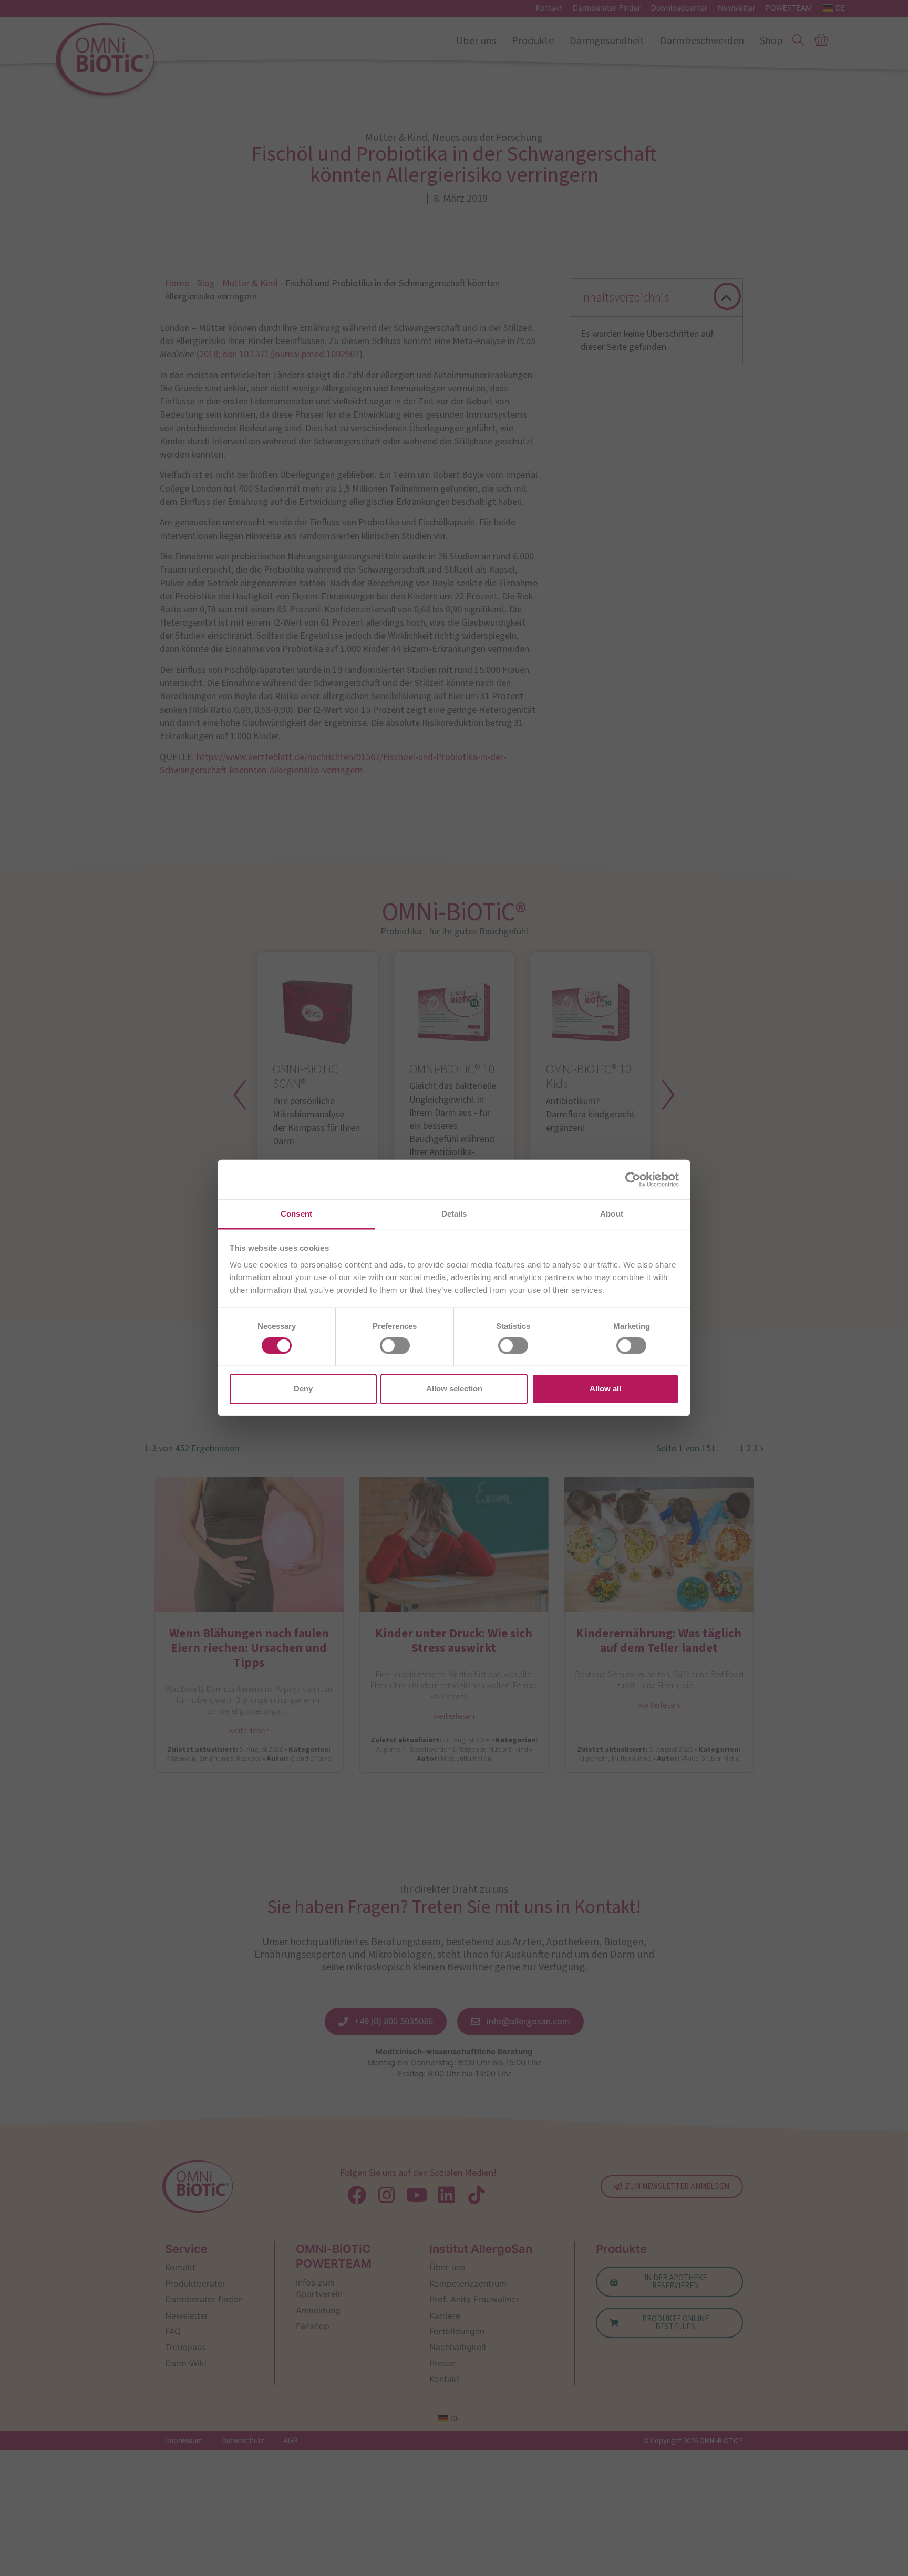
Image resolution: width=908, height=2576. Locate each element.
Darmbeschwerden (702, 41)
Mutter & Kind (250, 283)
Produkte (533, 41)
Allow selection (454, 1389)
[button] (726, 298)
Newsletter (736, 8)
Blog (206, 283)
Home (177, 283)
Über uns (476, 41)
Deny (303, 1389)
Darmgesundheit (607, 41)
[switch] (395, 1346)
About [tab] (612, 1214)
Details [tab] (454, 1214)
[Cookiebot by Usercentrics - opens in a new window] (633, 1179)
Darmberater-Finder (607, 8)
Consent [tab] (296, 1214)
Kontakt (549, 8)
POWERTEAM (789, 8)
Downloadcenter (679, 8)
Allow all (605, 1389)
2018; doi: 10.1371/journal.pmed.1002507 (279, 354)
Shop (771, 41)
